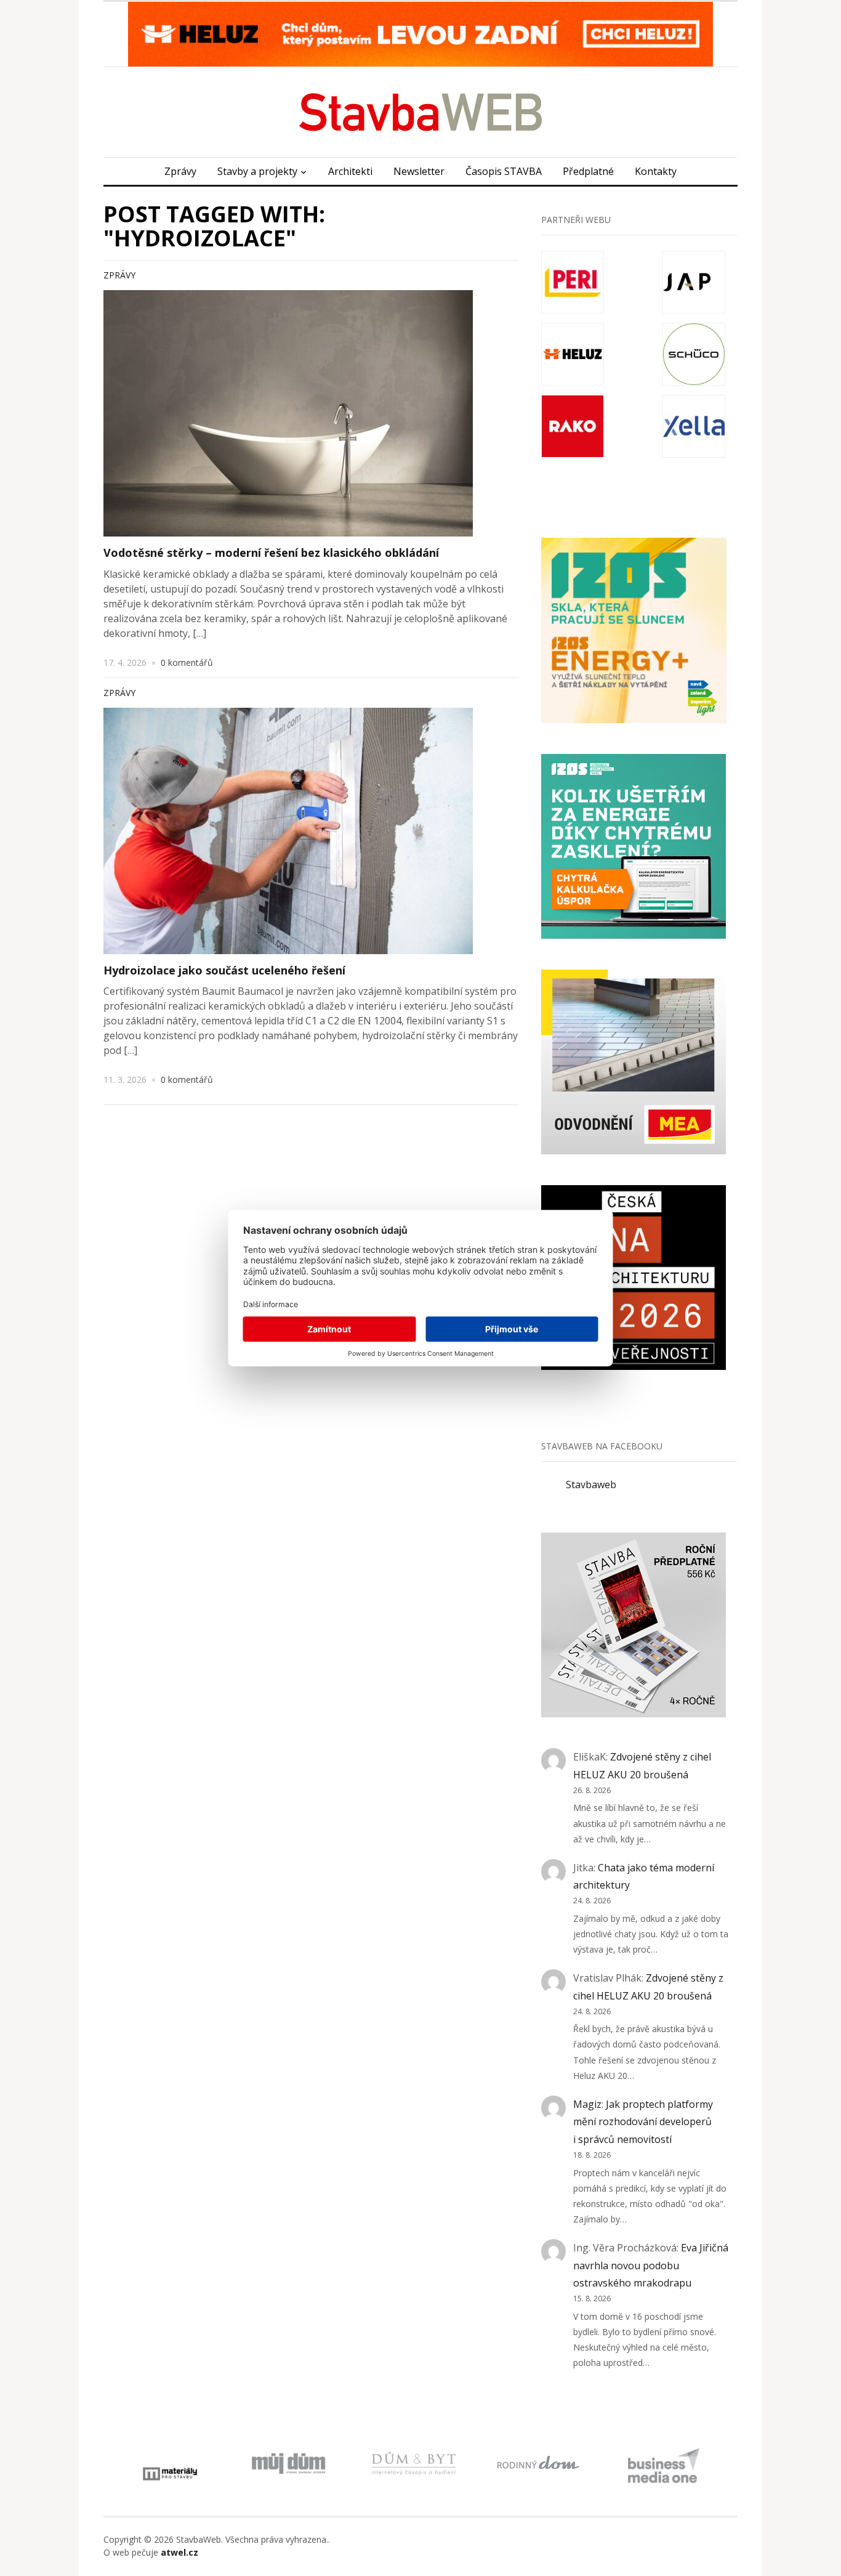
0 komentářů (187, 662)
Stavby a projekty (257, 171)
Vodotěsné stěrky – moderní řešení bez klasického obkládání (271, 553)
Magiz (587, 2104)
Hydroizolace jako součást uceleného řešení (224, 970)
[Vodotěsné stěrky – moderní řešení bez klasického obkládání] (288, 413)
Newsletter (419, 171)
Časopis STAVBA (504, 171)
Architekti (350, 171)
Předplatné (588, 171)
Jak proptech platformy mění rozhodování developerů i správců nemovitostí (643, 2122)
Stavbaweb (591, 1484)
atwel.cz (179, 2552)
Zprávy (180, 171)
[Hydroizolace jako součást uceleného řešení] (288, 831)
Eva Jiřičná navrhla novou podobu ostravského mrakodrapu (651, 2266)
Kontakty (656, 171)
